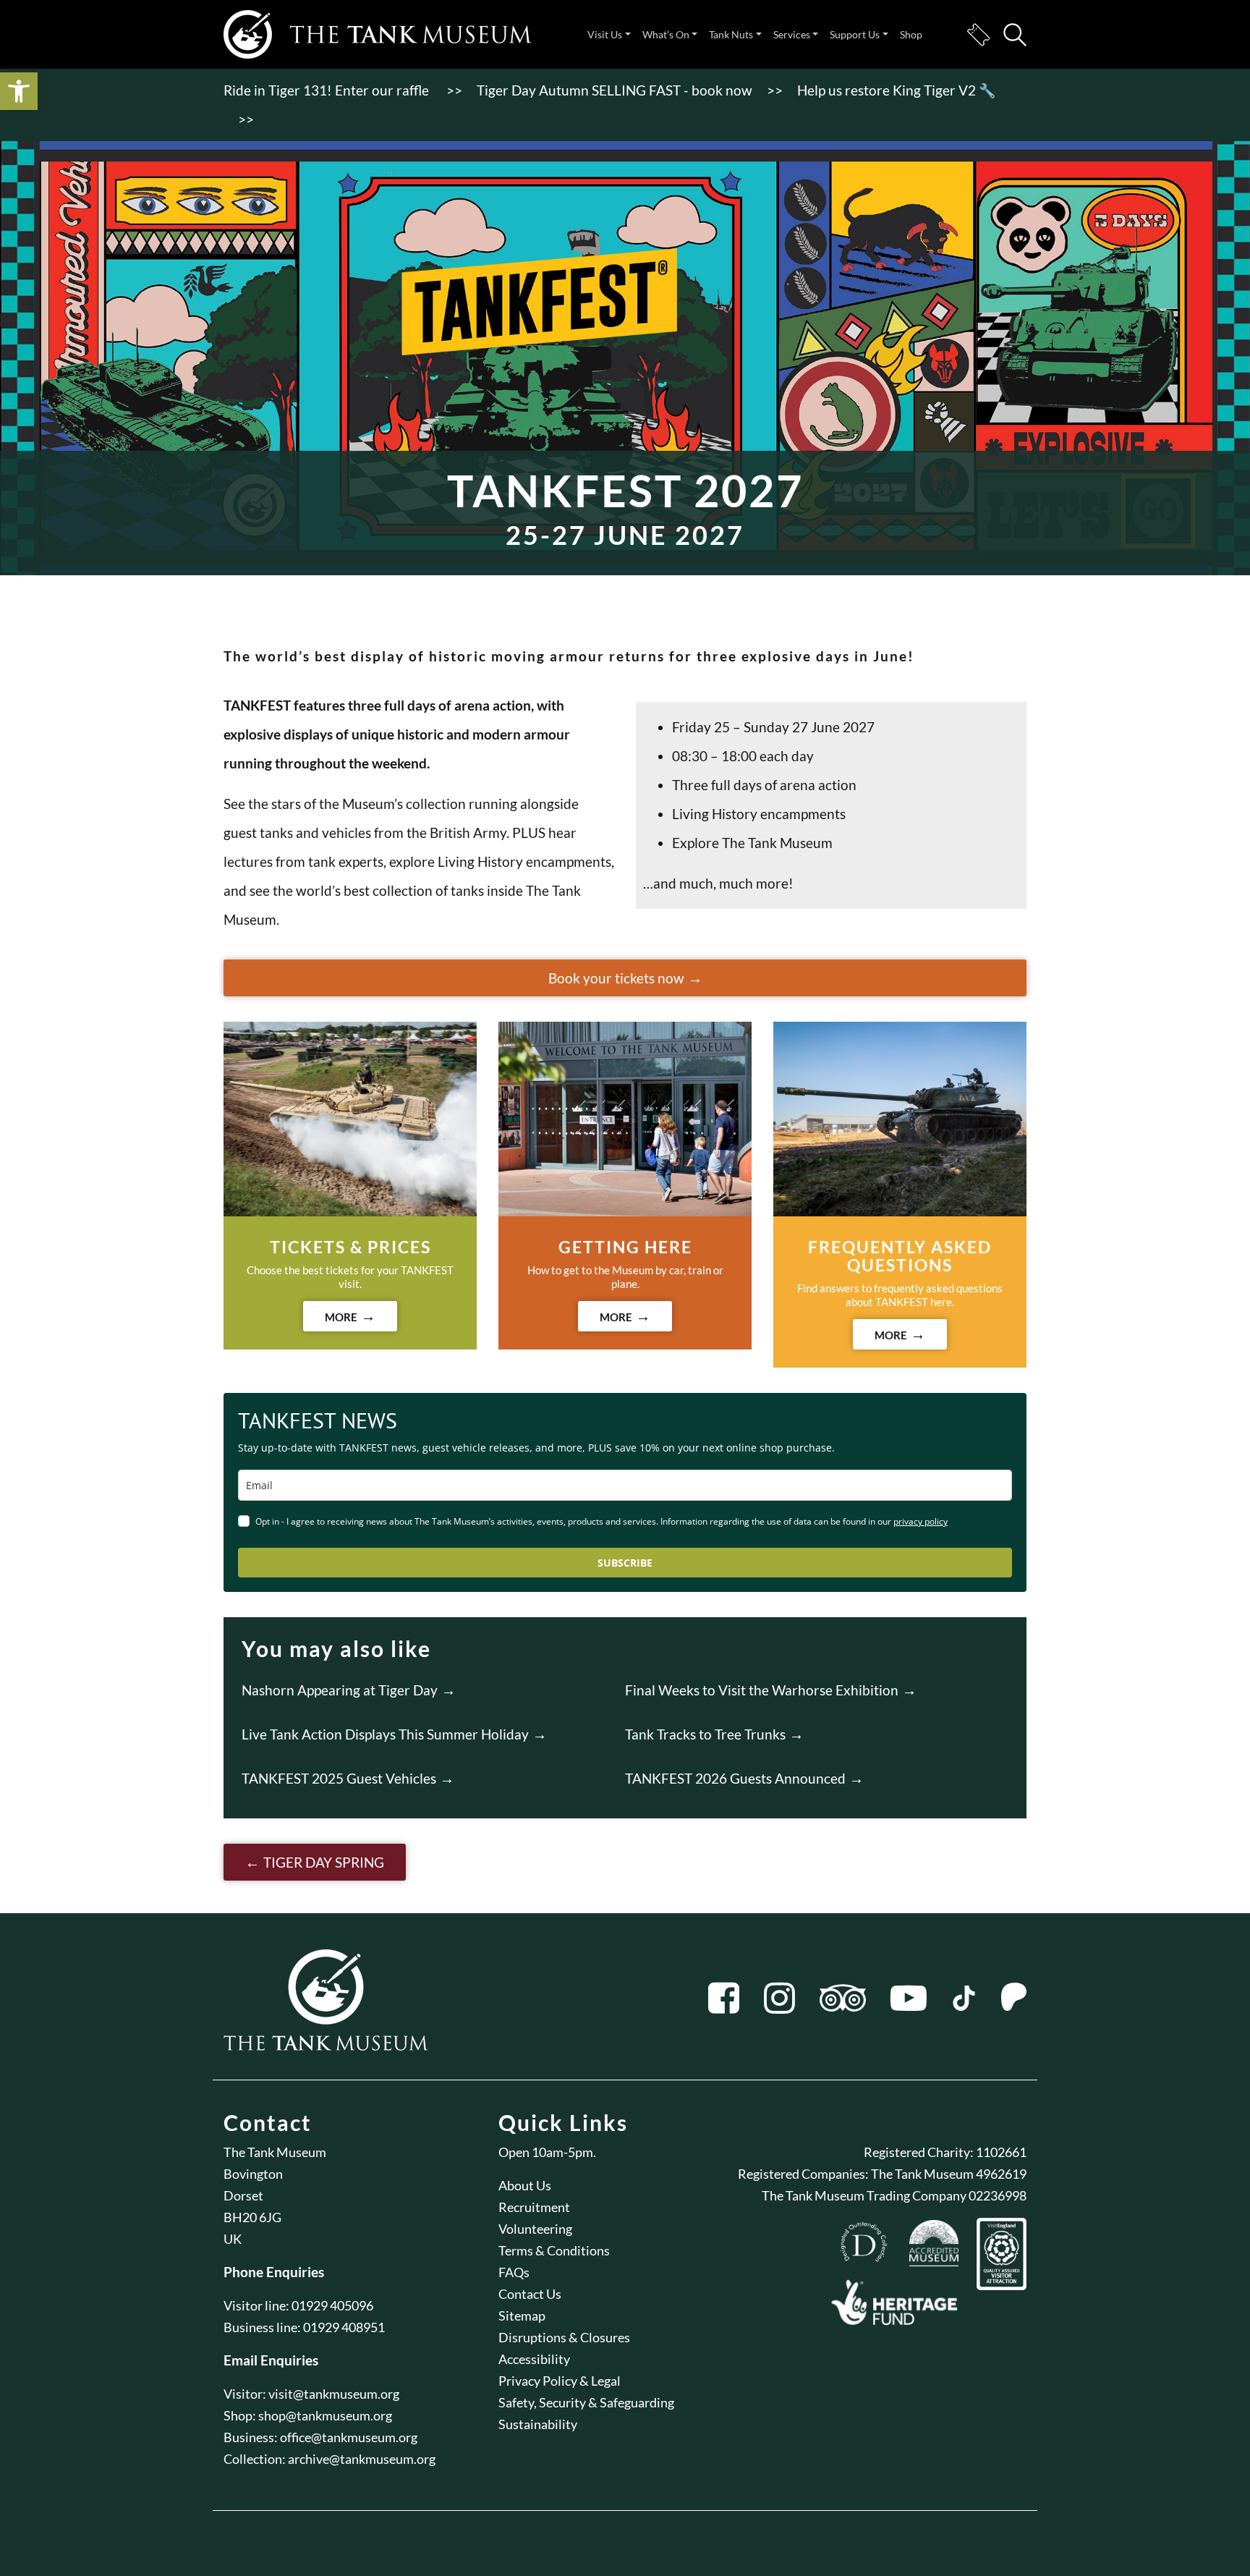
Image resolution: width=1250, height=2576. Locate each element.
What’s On (666, 34)
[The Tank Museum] (378, 34)
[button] (19, 91)
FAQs (514, 2272)
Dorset (243, 2195)
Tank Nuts (731, 34)
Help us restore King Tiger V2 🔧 (897, 90)
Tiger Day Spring (324, 1862)
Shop (911, 34)
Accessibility (534, 2359)
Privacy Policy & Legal (560, 2381)
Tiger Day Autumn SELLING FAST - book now (615, 90)
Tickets (978, 35)
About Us (525, 2185)
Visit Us (605, 34)
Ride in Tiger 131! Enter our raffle (328, 90)
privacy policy (921, 1521)
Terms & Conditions (554, 2250)
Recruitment (534, 2207)
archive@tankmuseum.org (362, 2459)
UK (233, 2239)
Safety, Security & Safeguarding (586, 2402)
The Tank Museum (275, 2152)
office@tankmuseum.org (349, 2437)
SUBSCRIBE (625, 1563)
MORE (341, 1317)
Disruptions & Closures (564, 2337)
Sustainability (538, 2424)
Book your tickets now (616, 978)
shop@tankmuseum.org (325, 2415)
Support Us (855, 34)
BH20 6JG (252, 2217)
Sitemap (522, 2316)
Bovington (253, 2174)
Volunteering (535, 2229)
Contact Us (530, 2294)
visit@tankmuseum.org (334, 2394)
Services (792, 34)
